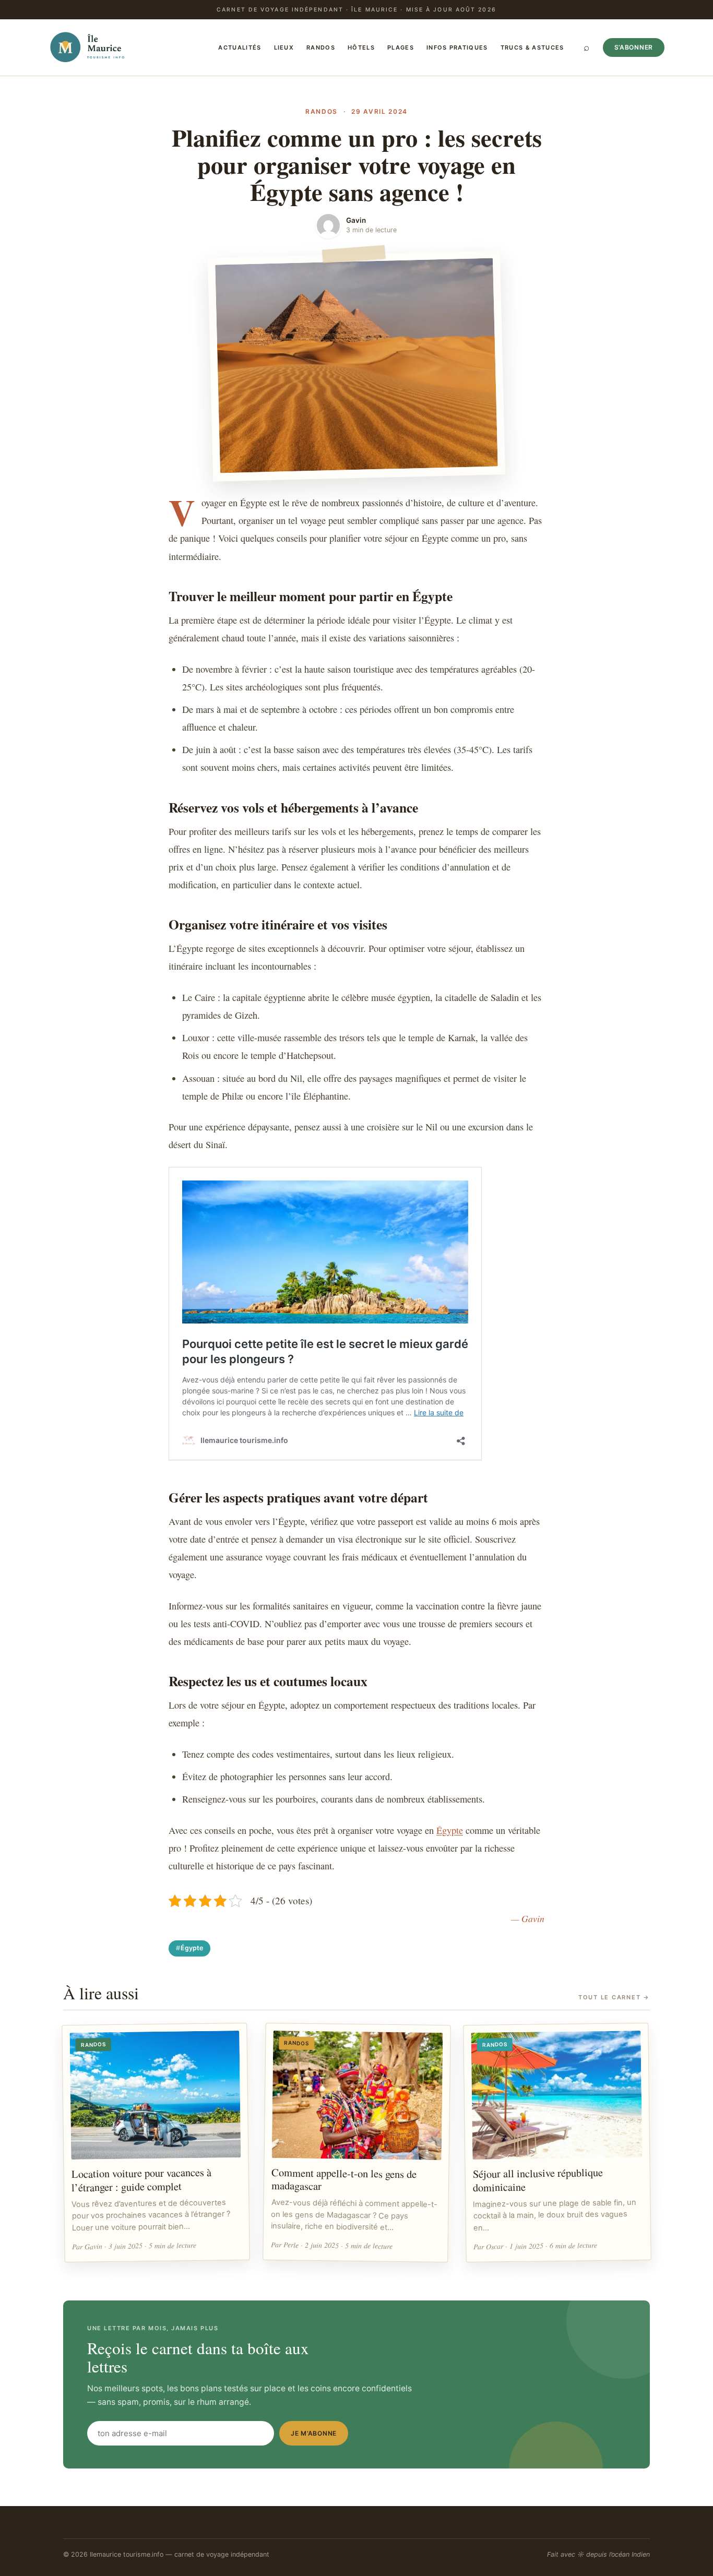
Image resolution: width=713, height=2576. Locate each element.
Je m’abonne (314, 2433)
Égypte (450, 1830)
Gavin (356, 220)
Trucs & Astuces (532, 47)
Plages (401, 47)
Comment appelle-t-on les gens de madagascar (344, 2179)
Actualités (240, 47)
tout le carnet (614, 1997)
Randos (321, 47)
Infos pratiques (457, 47)
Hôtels (361, 47)
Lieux (284, 47)
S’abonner (634, 47)
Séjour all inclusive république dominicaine (538, 2180)
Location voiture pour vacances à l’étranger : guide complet (141, 2180)
